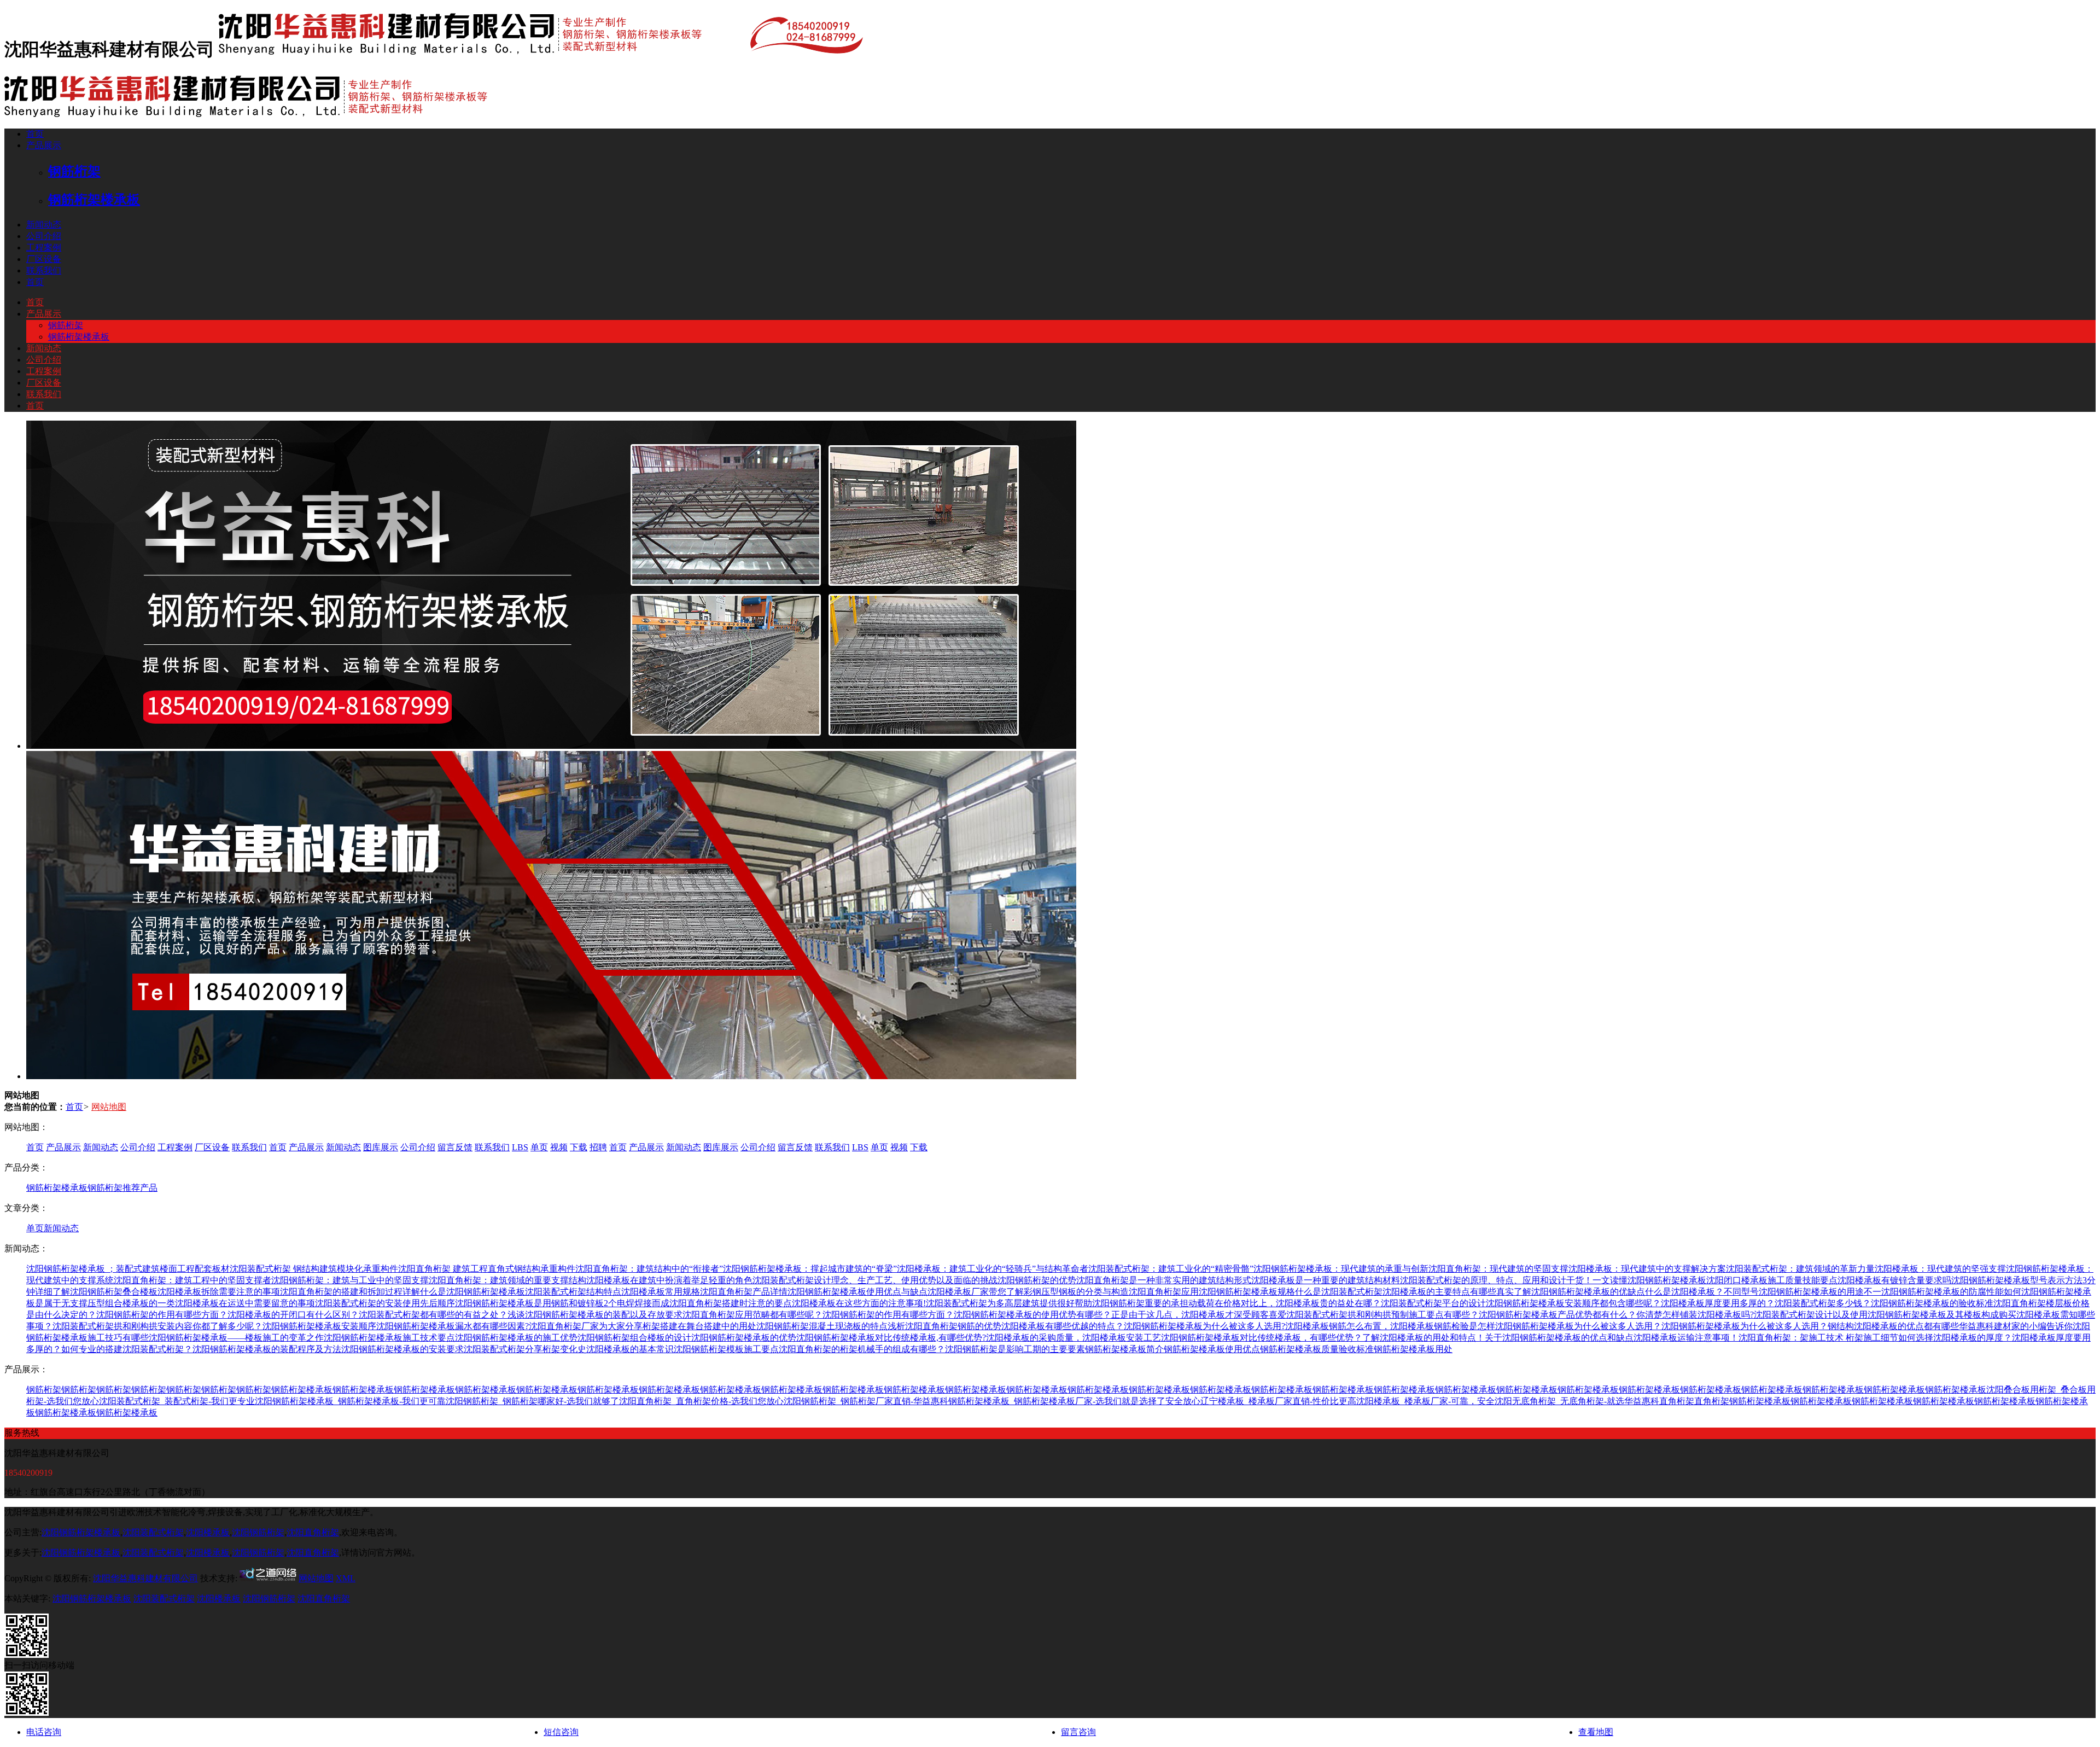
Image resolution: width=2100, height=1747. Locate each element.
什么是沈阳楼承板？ (1684, 1292)
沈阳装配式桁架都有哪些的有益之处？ (433, 1315)
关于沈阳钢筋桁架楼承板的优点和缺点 (1559, 1338)
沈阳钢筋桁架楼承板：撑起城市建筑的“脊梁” (810, 1269)
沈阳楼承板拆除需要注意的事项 (219, 1292)
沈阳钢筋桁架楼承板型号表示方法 (2017, 1280)
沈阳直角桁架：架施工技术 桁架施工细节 (1818, 1338)
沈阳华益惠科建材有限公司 (145, 1578)
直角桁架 (1677, 1401)
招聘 (598, 1147)
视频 (559, 1147)
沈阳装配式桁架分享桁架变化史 (525, 1349)
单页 (539, 1147)
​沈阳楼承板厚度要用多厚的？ (1718, 1303)
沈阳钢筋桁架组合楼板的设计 (634, 1338)
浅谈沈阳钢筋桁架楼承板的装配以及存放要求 (595, 1315)
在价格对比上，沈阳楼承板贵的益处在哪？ (1298, 1303)
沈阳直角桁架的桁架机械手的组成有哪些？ (862, 1349)
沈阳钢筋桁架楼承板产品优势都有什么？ (1557, 1315)
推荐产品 (140, 1188)
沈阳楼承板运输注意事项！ (1686, 1338)
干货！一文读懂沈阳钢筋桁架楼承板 (1636, 1280)
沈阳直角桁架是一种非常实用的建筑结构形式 (1164, 1280)
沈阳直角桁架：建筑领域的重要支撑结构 (507, 1280)
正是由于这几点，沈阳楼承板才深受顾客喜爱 (1199, 1315)
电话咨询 (44, 1732)
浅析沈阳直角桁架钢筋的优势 (944, 1326)
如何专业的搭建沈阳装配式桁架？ (127, 1349)
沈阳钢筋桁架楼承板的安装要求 (402, 1349)
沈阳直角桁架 (313, 1532)
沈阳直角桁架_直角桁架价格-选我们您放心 (701, 1401)
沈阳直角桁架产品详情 (744, 1292)
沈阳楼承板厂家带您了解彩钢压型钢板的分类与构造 (1028, 1292)
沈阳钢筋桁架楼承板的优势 (744, 1338)
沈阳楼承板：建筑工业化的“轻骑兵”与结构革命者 (993, 1269)
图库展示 (381, 1147)
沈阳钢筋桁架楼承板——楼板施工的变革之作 (236, 1338)
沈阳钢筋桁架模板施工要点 (726, 1349)
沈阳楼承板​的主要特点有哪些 (1439, 1292)
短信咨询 (561, 1732)
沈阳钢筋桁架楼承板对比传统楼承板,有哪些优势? (891, 1338)
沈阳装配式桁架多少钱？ (1823, 1303)
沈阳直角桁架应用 (1164, 1292)
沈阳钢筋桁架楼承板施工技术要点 (389, 1338)
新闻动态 (44, 225)
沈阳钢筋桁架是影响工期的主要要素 (1015, 1349)
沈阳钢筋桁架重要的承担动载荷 (1153, 1303)
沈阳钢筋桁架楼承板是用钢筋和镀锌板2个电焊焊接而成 (562, 1303)
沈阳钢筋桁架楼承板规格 (1247, 1292)
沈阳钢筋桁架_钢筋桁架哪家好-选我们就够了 (532, 1401)
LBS (520, 1147)
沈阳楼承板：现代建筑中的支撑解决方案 (1647, 1269)
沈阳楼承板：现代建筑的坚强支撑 (1940, 1269)
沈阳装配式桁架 (153, 1532)
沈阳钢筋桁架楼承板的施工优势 (516, 1338)
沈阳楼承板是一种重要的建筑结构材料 (1326, 1280)
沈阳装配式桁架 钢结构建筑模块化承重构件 (314, 1269)
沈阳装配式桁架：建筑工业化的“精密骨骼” (1171, 1269)
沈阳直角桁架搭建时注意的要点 (731, 1303)
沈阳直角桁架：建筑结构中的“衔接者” (649, 1269)
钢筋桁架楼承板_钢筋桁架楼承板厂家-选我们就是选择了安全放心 (1074, 1401)
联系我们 (44, 270)
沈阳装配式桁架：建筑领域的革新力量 (1800, 1269)
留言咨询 (1078, 1732)
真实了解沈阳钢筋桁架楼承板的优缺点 (1571, 1292)
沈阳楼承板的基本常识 (630, 1349)
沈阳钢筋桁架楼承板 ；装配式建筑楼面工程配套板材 (128, 1269)
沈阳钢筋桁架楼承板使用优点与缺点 (857, 1292)
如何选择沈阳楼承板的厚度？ (1955, 1338)
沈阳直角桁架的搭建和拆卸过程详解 (350, 1292)
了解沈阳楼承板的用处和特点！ (1424, 1338)
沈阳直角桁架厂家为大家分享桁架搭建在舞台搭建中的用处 (643, 1326)
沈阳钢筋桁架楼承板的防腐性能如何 (1951, 1292)
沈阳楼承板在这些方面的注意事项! (859, 1303)
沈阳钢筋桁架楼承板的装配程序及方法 (267, 1349)
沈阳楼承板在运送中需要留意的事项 (245, 1303)
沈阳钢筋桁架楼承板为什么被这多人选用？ (1578, 1326)
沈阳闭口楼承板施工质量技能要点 (1772, 1280)
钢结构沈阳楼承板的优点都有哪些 (1893, 1326)
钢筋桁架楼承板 (79, 337)
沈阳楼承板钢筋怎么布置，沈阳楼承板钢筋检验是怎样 (1390, 1326)
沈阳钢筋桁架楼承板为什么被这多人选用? (1204, 1326)
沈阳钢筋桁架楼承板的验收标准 (1932, 1303)
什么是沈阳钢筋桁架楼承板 (472, 1292)
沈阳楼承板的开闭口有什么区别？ (293, 1315)
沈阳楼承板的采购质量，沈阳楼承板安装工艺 (1074, 1338)
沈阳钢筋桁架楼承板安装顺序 (319, 1326)
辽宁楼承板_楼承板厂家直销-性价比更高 (1278, 1401)
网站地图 (109, 1107)
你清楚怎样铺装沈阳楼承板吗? (1695, 1315)
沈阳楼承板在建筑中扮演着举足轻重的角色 (669, 1280)
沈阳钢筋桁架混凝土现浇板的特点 (822, 1326)
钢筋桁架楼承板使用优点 (1212, 1349)
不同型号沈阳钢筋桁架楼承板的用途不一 (1802, 1292)
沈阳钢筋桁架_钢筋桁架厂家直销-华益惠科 (866, 1401)
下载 (579, 1147)
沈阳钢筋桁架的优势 (1037, 1280)
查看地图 (1596, 1732)
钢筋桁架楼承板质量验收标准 (1317, 1349)
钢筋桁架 (66, 325)
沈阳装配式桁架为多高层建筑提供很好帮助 (1009, 1303)
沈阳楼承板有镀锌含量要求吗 (1894, 1280)
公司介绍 (44, 236)
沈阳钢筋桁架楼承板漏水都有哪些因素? (453, 1326)
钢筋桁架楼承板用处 (1413, 1349)
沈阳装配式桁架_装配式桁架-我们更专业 (177, 1401)
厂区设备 (44, 259)
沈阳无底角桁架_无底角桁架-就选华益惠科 (1577, 1401)
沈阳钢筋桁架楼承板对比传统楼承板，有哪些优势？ (1262, 1338)
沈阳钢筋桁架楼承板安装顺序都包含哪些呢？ (1573, 1303)
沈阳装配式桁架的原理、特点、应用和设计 (1483, 1280)
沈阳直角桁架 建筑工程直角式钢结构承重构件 (487, 1269)
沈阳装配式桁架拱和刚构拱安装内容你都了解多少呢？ (157, 1326)
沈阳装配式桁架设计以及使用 (1811, 1315)
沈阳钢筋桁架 (258, 1532)
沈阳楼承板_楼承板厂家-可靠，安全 (1425, 1401)
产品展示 (44, 145)
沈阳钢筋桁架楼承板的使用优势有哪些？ (1032, 1315)
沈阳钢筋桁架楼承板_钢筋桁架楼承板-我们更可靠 (350, 1401)
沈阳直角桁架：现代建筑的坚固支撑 (1498, 1269)
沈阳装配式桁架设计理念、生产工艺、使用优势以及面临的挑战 (875, 1280)
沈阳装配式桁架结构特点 (573, 1292)
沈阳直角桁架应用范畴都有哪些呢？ (752, 1315)
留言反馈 (455, 1147)
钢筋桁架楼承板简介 (1124, 1349)
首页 (35, 134)
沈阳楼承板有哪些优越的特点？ (1063, 1326)
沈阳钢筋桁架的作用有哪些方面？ (162, 1315)
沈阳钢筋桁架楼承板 (81, 1532)
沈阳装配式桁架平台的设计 (1433, 1303)
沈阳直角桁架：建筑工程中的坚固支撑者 (192, 1280)
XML (346, 1578)
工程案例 (44, 248)
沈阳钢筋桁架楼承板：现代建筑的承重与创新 (1341, 1269)
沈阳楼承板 (208, 1532)
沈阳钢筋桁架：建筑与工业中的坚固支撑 (350, 1280)
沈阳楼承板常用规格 (661, 1292)
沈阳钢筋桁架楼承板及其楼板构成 (1933, 1315)
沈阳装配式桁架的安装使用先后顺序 (385, 1303)
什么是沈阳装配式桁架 (1339, 1292)
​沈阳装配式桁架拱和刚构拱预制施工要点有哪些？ (1382, 1315)
